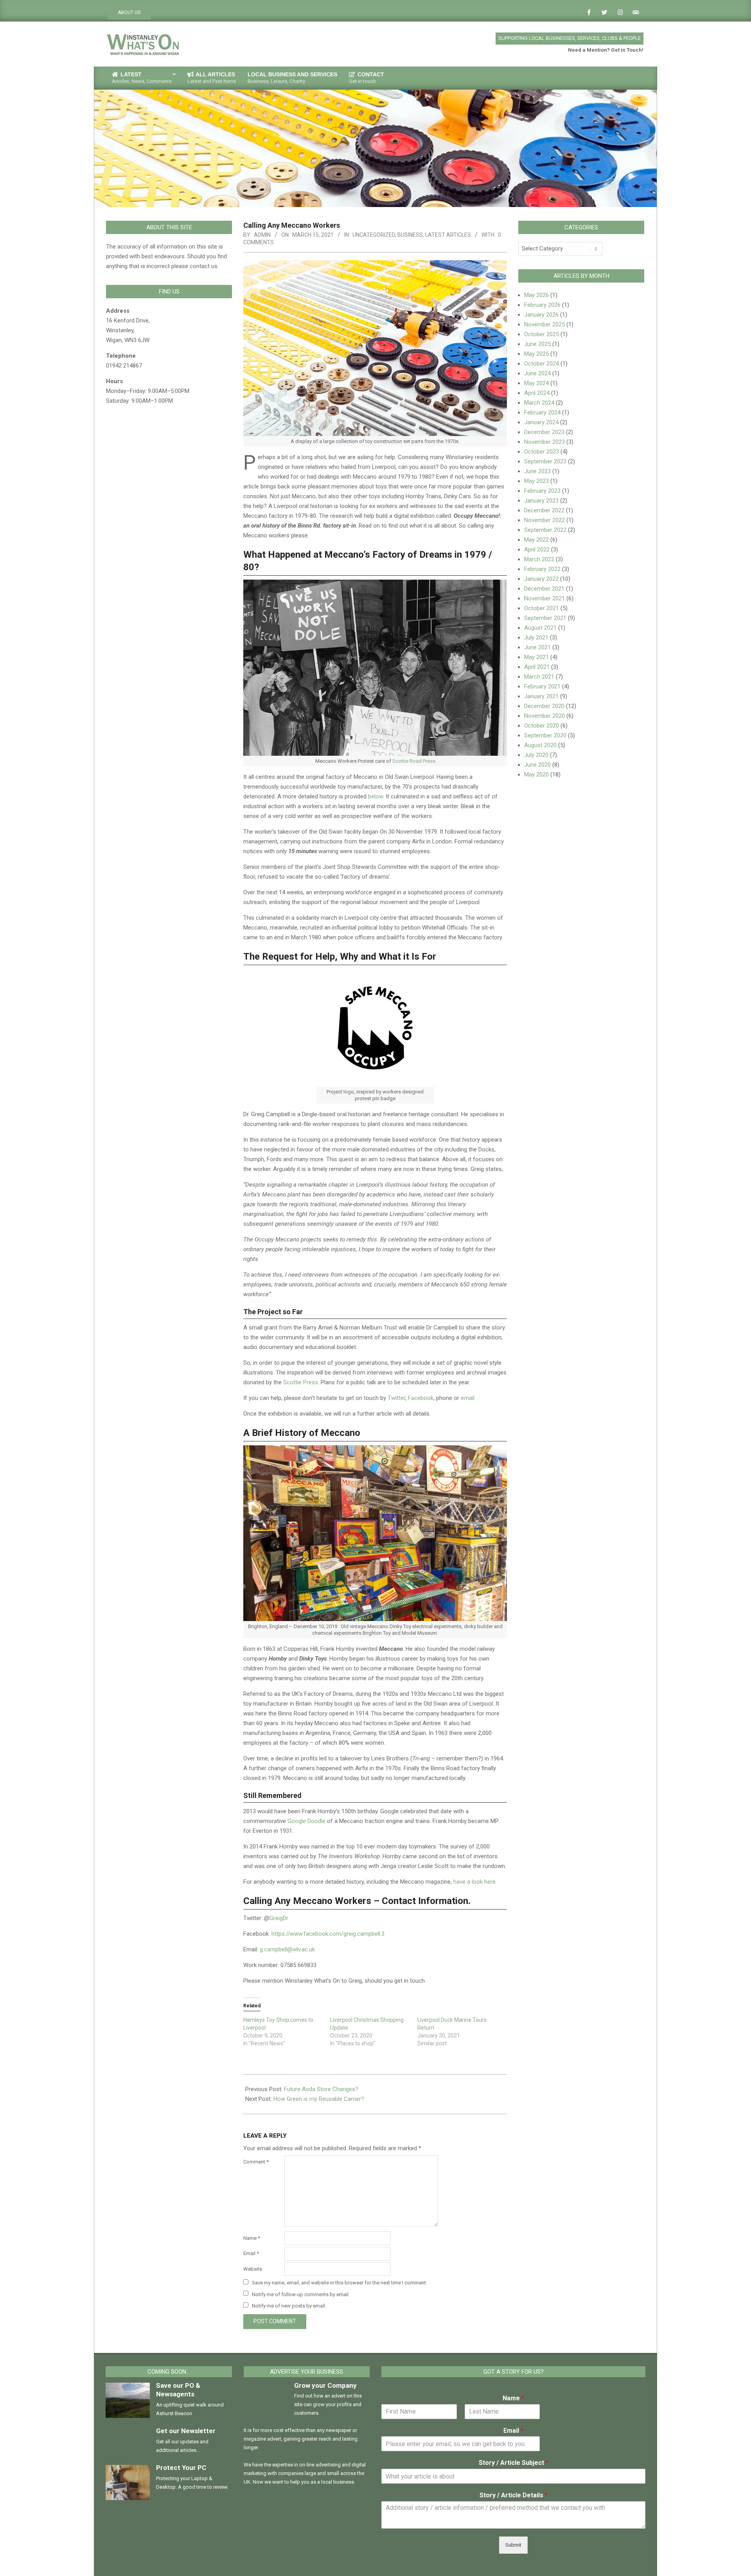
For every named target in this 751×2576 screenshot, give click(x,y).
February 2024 (542, 413)
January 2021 (541, 696)
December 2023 (544, 432)
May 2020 (536, 775)
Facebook (421, 1398)
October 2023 (542, 452)
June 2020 (537, 765)
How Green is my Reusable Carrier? (319, 2099)
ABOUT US (129, 13)
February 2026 (542, 305)
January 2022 (541, 579)
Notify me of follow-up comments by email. (301, 2294)
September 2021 (545, 618)
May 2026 (536, 295)
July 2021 (536, 638)
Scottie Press (301, 1382)
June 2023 (537, 471)
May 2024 (536, 383)
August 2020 (540, 745)
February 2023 (542, 491)
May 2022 (536, 540)
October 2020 (542, 726)
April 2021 (537, 667)
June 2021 (537, 647)
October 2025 (542, 334)
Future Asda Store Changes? (321, 2089)
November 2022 (544, 520)
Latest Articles (448, 235)
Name (252, 2238)
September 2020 (545, 735)
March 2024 (539, 403)
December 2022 (544, 510)
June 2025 (537, 344)
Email (251, 2253)
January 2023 (541, 501)
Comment (256, 2162)
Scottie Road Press (414, 761)
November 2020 (544, 716)
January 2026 (541, 315)
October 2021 (542, 608)
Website (253, 2269)
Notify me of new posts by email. (289, 2306)
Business (410, 235)
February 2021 (542, 686)
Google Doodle (306, 1821)
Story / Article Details (514, 2495)
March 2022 (539, 559)
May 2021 (536, 657)
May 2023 (536, 481)
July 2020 (536, 755)
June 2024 (537, 373)
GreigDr (279, 1918)
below (375, 796)
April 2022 (537, 549)
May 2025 (536, 354)
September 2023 (545, 461)
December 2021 (544, 589)
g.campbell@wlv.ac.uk (287, 1949)
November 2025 (544, 324)
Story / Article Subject (514, 2463)
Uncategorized (374, 235)
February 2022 (542, 569)
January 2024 (541, 422)
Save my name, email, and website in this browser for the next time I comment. (340, 2283)
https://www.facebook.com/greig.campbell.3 (328, 1934)
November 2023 (544, 442)
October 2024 (542, 364)
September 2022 (545, 530)
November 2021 (544, 598)
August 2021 (540, 628)
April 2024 (537, 393)
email (468, 1398)
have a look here (474, 1882)
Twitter (396, 1398)
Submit (513, 2545)
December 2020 (544, 706)
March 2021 (539, 677)
